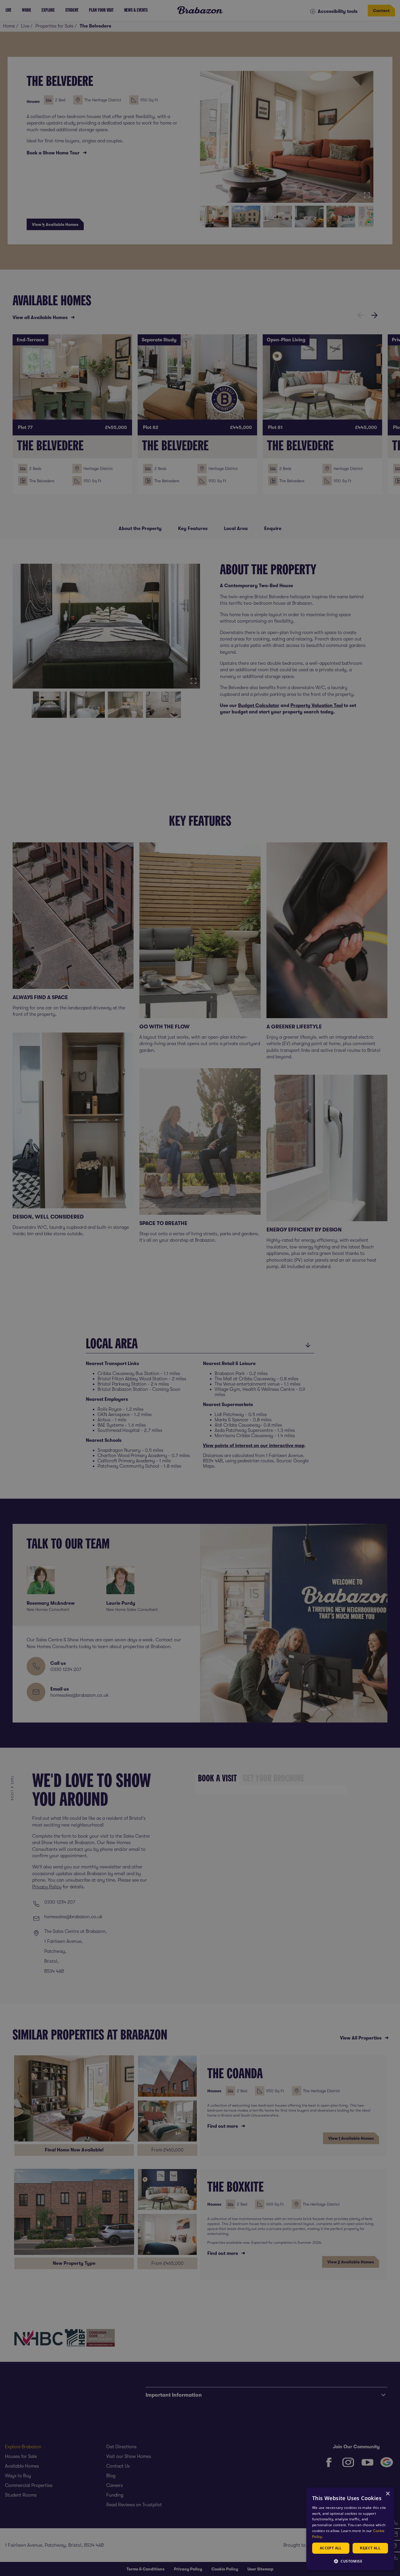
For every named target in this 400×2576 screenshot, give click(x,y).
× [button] (388, 2494)
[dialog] (350, 2529)
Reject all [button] (370, 2548)
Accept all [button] (331, 2548)
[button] (350, 2561)
